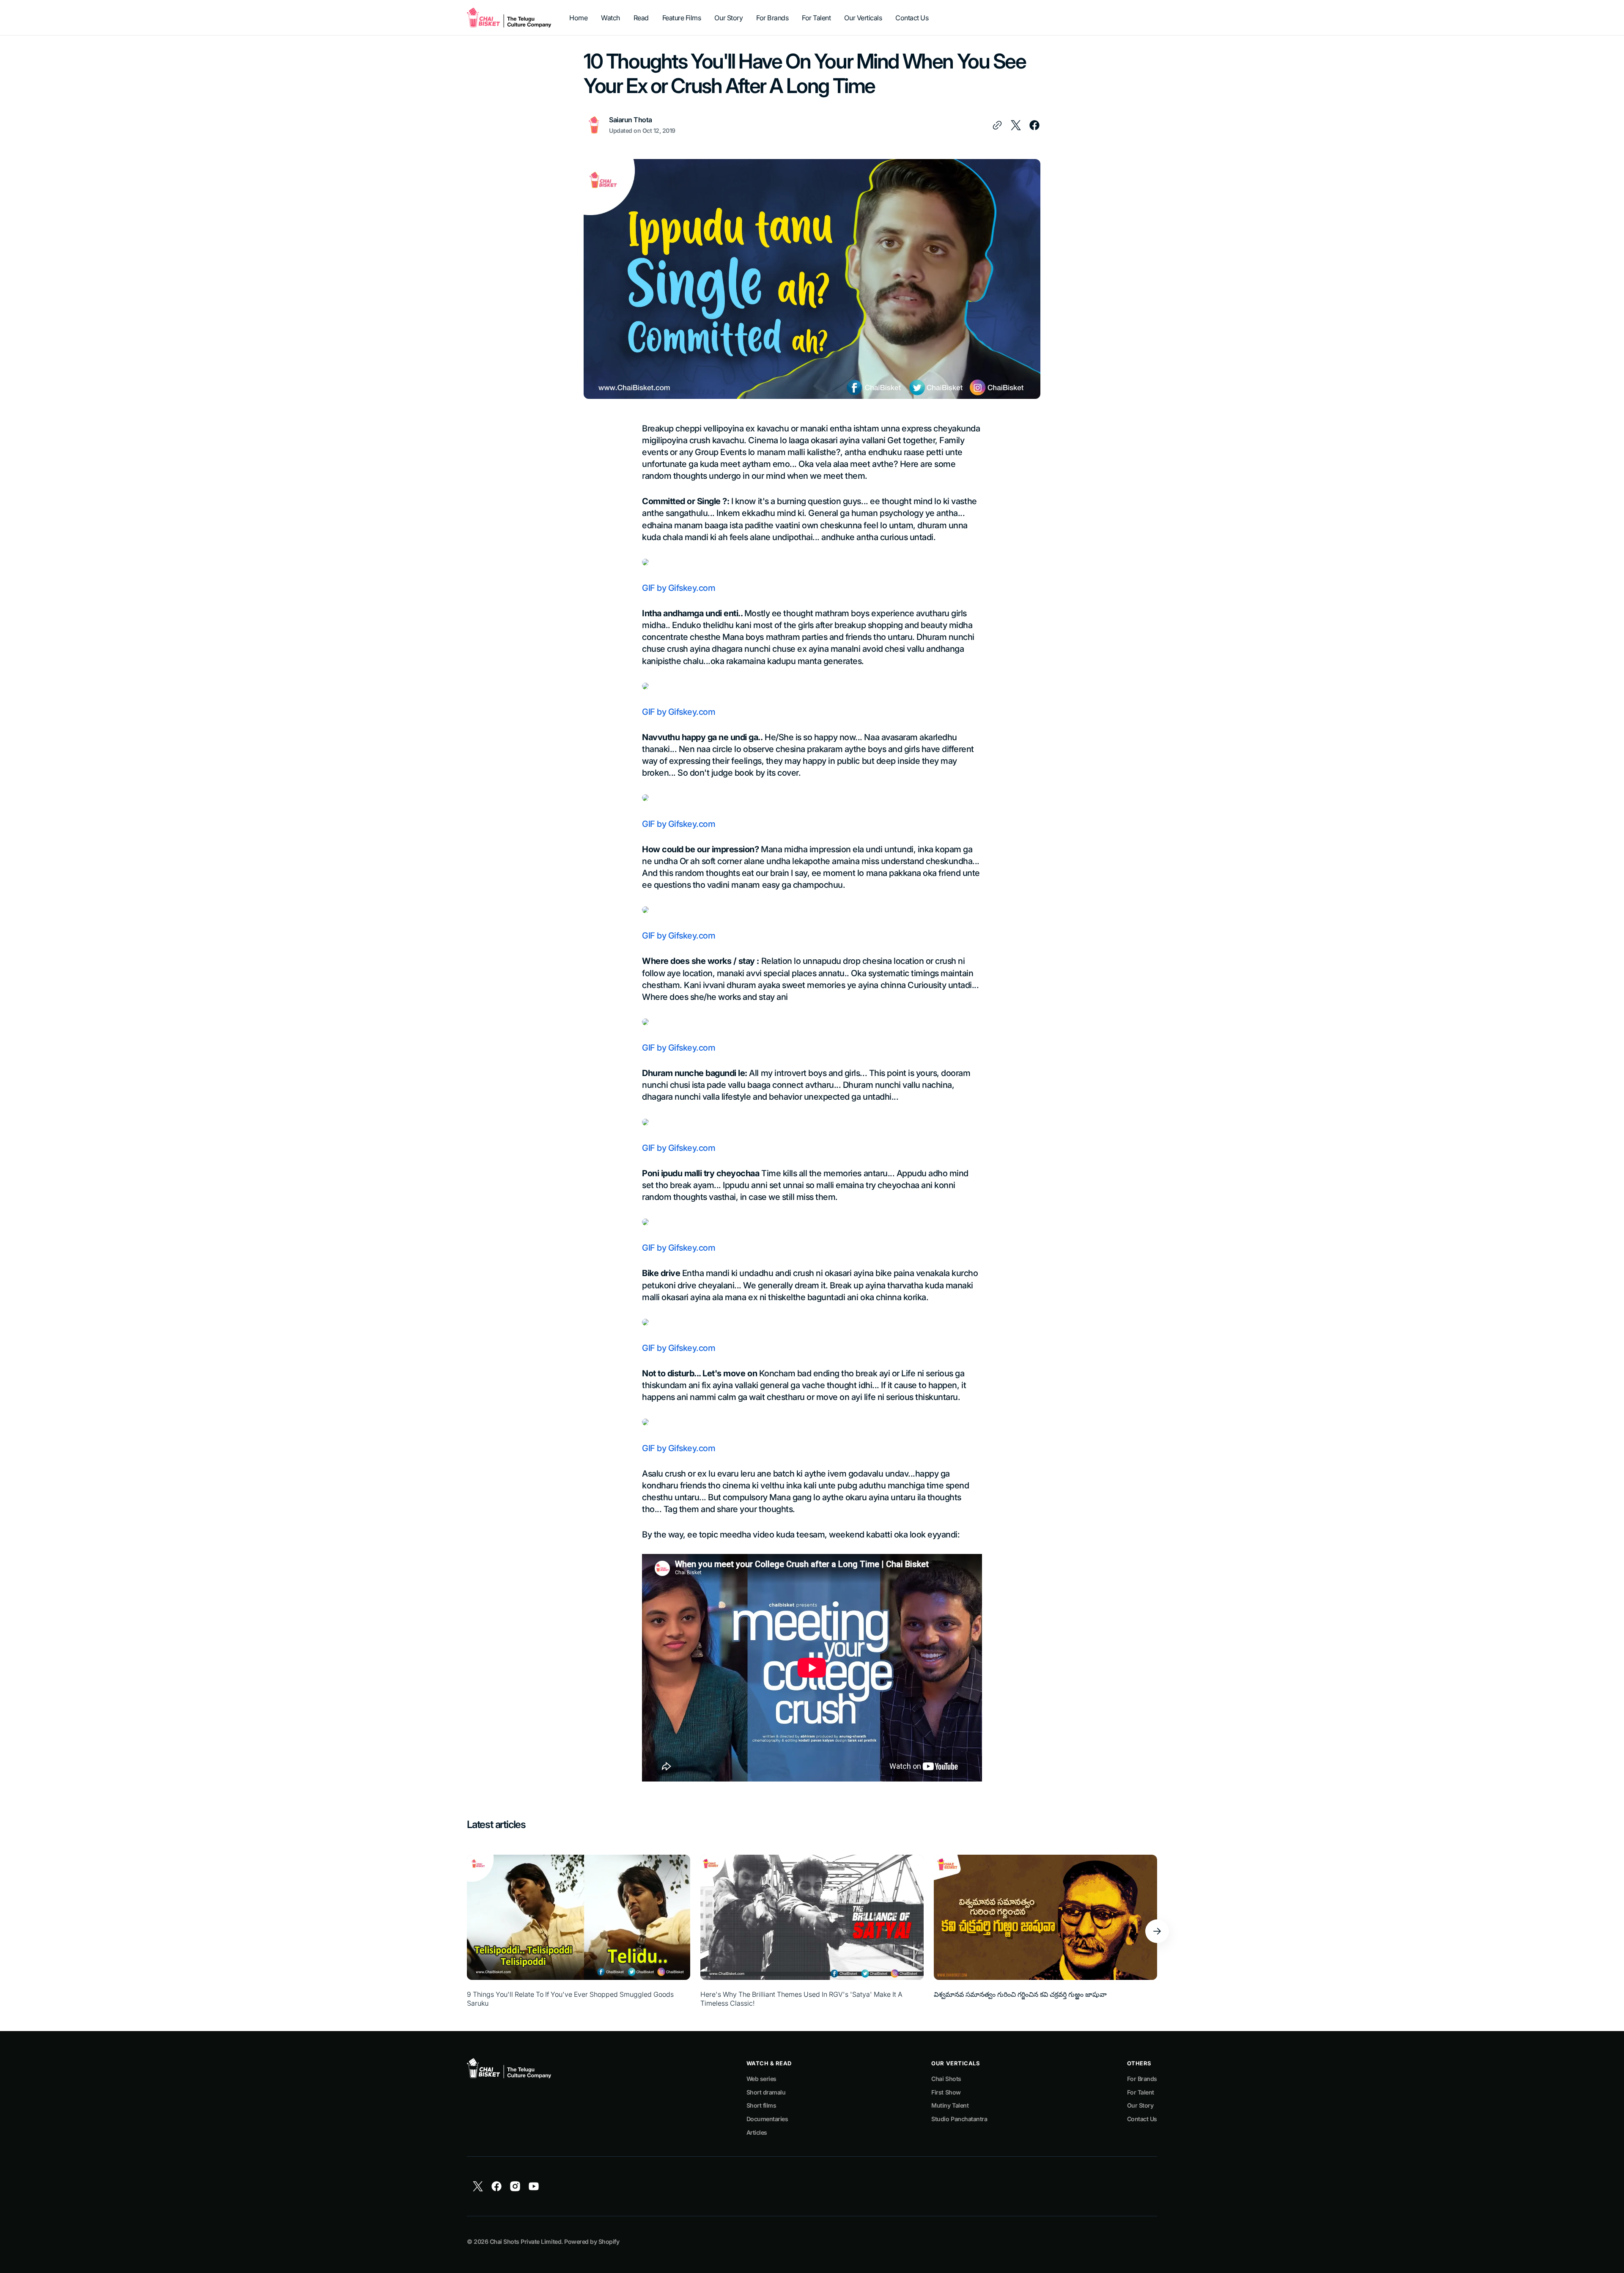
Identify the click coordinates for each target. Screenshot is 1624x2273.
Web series (761, 2079)
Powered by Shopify (592, 2241)
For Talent (1141, 2092)
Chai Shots (946, 2079)
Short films (761, 2105)
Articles (757, 2132)
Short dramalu (766, 2092)
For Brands (1142, 2079)
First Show (946, 2092)
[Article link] (579, 1931)
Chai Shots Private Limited (525, 2241)
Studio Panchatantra (959, 2119)
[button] (1157, 1931)
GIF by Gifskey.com (679, 588)
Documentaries (767, 2119)
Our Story (1140, 2105)
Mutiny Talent (950, 2105)
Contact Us (1142, 2119)
